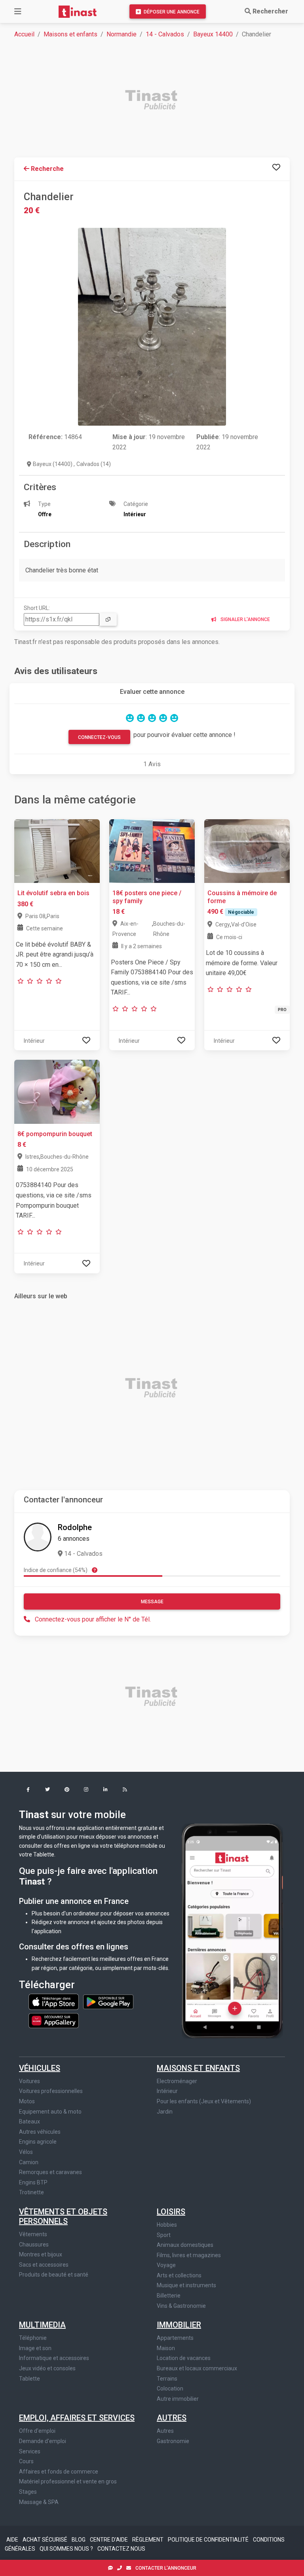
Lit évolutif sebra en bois (53, 893)
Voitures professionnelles (51, 2091)
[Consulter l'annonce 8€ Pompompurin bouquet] (57, 1091)
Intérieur (167, 2091)
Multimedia (42, 2325)
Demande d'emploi (43, 2441)
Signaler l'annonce (245, 619)
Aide (13, 2540)
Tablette (29, 2379)
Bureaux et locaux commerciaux (197, 2368)
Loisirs (171, 2212)
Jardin (165, 2112)
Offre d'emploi (37, 2431)
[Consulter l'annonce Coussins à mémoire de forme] (247, 851)
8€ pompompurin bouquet (55, 1134)
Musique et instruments (186, 2285)
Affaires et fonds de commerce (59, 2472)
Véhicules (40, 2068)
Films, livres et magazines (189, 2255)
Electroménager (177, 2081)
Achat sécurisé (46, 2540)
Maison (166, 2348)
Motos (27, 2101)
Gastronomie (173, 2441)
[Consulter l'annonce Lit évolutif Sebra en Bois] (57, 851)
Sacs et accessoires (44, 2265)
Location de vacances (184, 2358)
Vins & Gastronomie (181, 2306)
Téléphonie (33, 2338)
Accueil (24, 34)
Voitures (29, 2081)
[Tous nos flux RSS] (125, 1790)
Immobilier (179, 2325)
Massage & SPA (39, 2502)
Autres (172, 2418)
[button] (28, 1790)
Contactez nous (121, 2549)
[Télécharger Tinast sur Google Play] (108, 2001)
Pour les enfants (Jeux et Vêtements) (204, 2101)
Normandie (122, 34)
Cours (26, 2461)
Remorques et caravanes (50, 2172)
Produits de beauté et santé (54, 2275)
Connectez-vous (99, 737)
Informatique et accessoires (54, 2358)
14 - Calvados (165, 34)
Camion (29, 2162)
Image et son (35, 2348)
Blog (79, 2540)
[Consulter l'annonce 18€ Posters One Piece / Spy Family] (152, 851)
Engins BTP (33, 2182)
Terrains (167, 2379)
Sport (164, 2235)
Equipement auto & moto (50, 2112)
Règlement (148, 2540)
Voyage (166, 2265)
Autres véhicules (40, 2132)
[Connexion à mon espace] (276, 167)
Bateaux (29, 2121)
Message (152, 1602)
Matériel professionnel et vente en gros (68, 2481)
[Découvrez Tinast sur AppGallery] (54, 2018)
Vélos (26, 2152)
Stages (28, 2492)
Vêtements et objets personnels (63, 2216)
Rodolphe (75, 1527)
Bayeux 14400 (213, 34)
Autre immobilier (178, 2399)
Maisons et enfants (70, 34)
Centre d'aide (109, 2540)
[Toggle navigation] (18, 11)
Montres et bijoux (41, 2254)
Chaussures (34, 2245)
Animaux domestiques (185, 2245)
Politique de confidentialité (209, 2540)
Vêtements (33, 2234)
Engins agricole (38, 2142)
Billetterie (169, 2296)
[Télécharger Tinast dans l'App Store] (54, 2001)
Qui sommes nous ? (67, 2549)
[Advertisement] (157, 101)
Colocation (170, 2388)
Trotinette (31, 2192)
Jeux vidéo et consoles (47, 2368)
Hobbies (167, 2225)
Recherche (47, 169)
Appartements (175, 2338)
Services (30, 2451)
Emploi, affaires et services (77, 2418)
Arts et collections (179, 2275)
